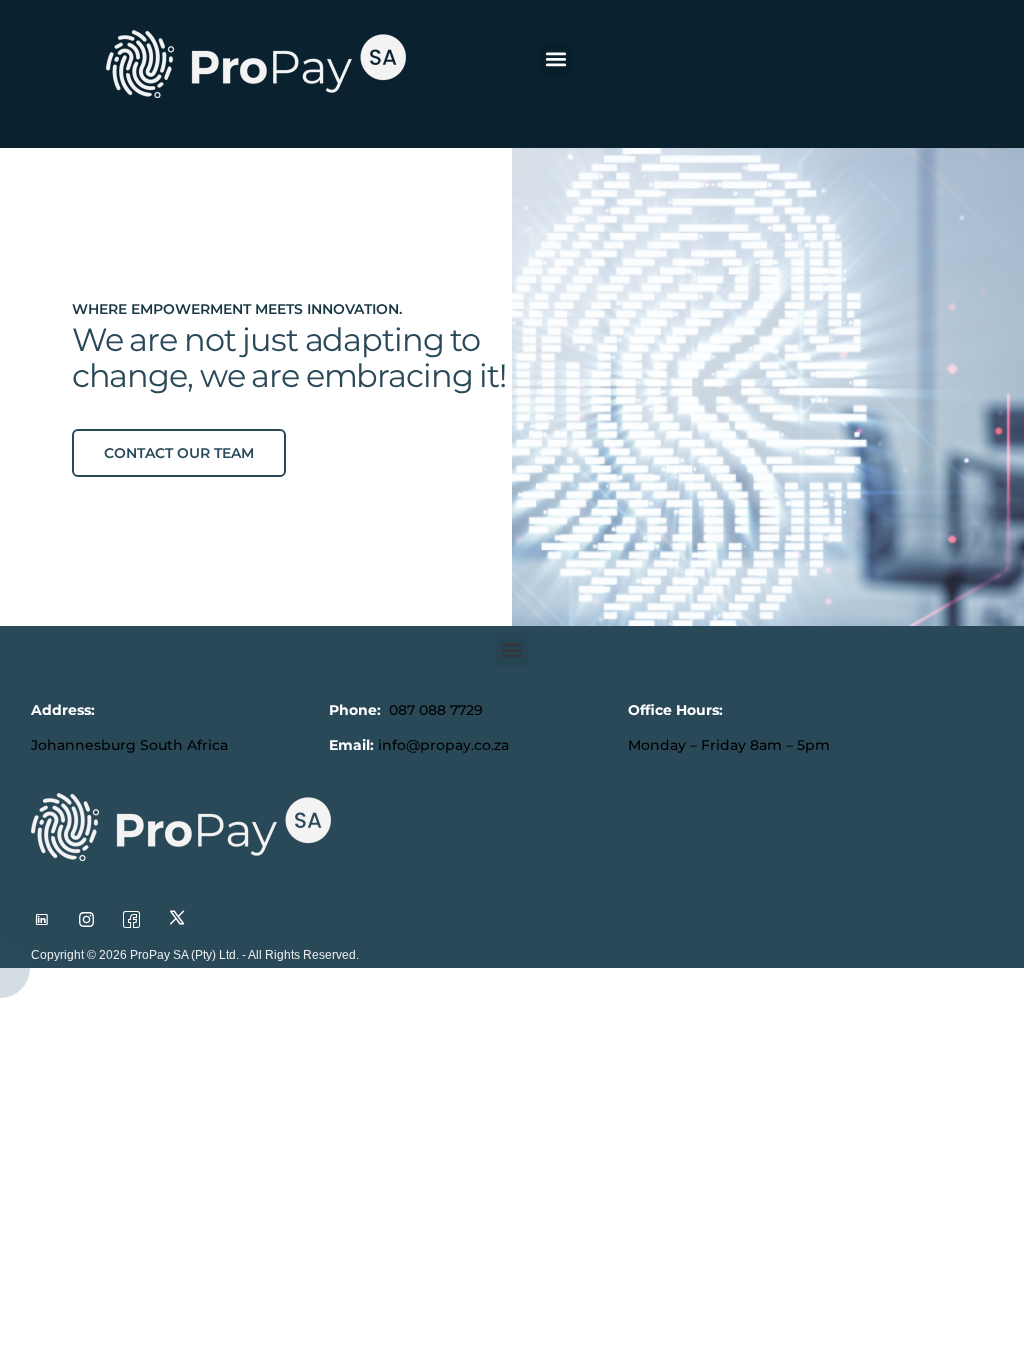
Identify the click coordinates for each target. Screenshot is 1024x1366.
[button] (556, 59)
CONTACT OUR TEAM (179, 453)
